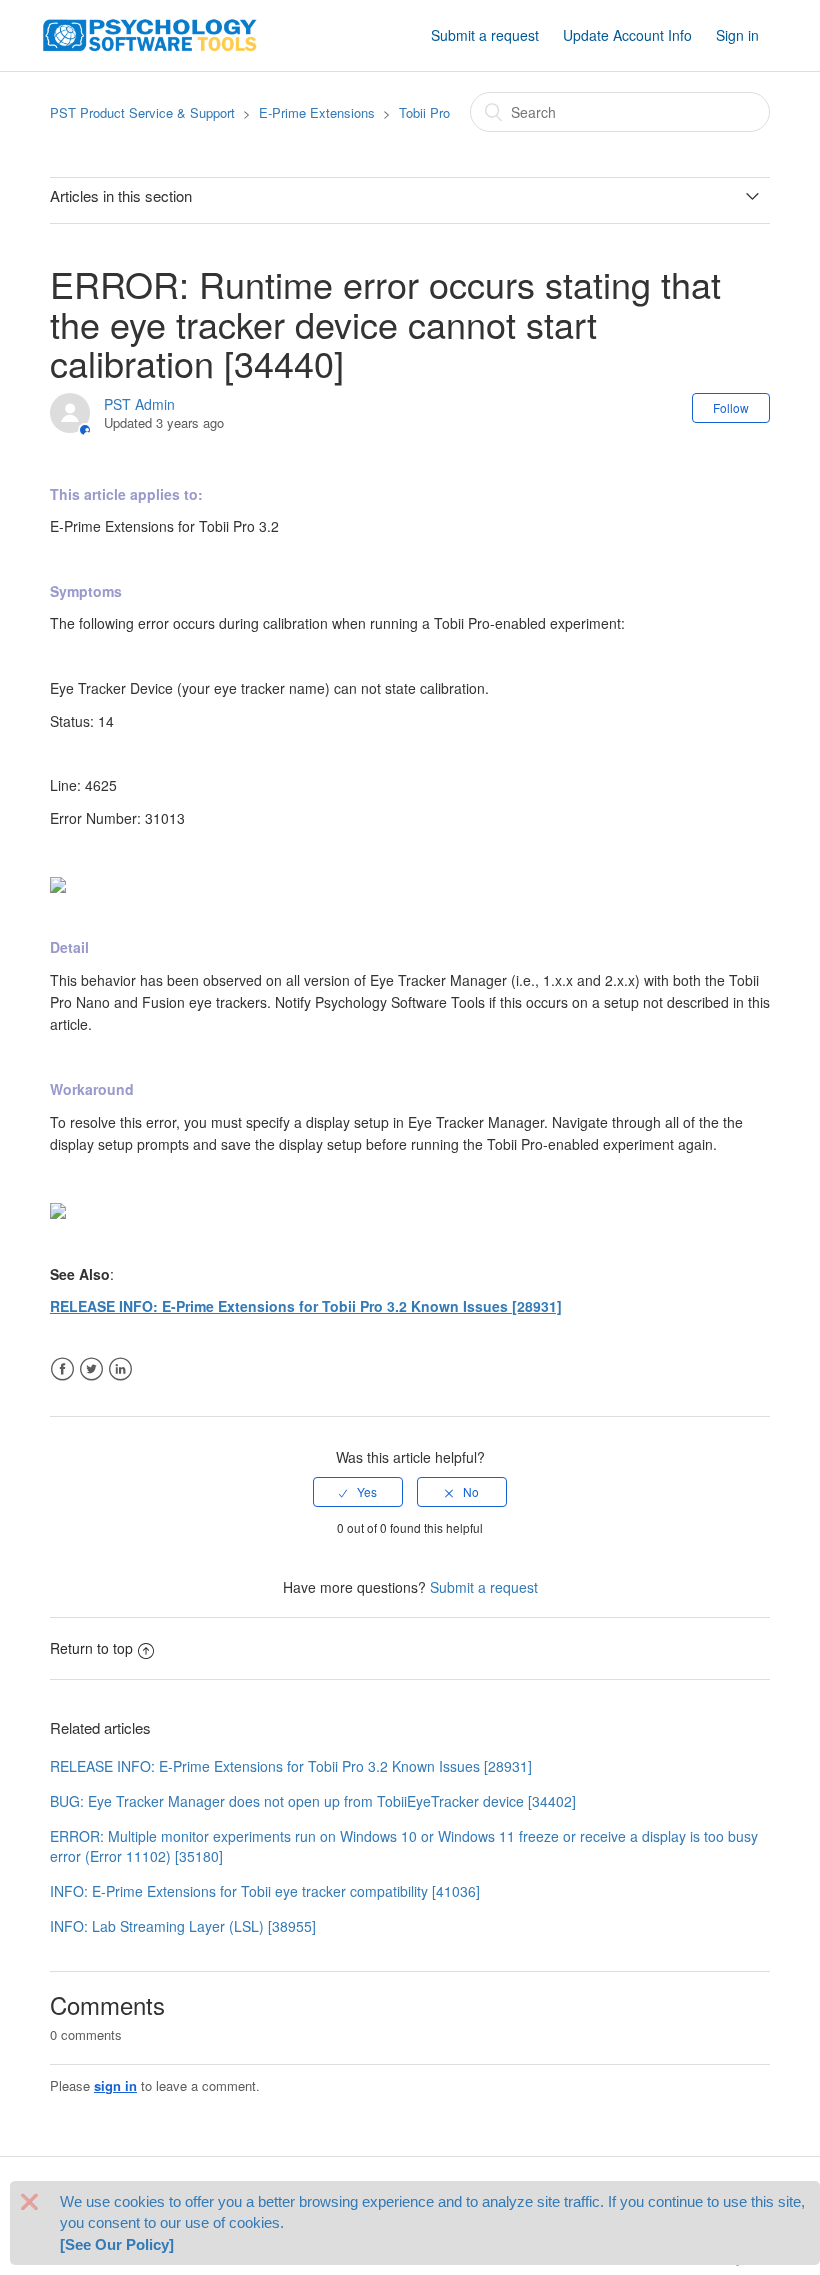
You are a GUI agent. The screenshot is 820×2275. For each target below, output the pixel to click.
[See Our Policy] (117, 2244)
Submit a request (485, 35)
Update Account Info (627, 35)
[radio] (358, 1492)
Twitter (91, 1369)
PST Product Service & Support (142, 112)
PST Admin (139, 404)
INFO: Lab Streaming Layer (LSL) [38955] (183, 1926)
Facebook (62, 1369)
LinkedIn (120, 1369)
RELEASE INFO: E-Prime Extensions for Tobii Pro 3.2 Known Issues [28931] (306, 1306)
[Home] (150, 33)
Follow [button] (731, 407)
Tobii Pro (424, 112)
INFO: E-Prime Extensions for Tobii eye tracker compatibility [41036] (265, 1891)
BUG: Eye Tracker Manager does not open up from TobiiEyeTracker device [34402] (313, 1801)
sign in (115, 2085)
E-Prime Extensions (317, 112)
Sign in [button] (737, 35)
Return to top (91, 1648)
